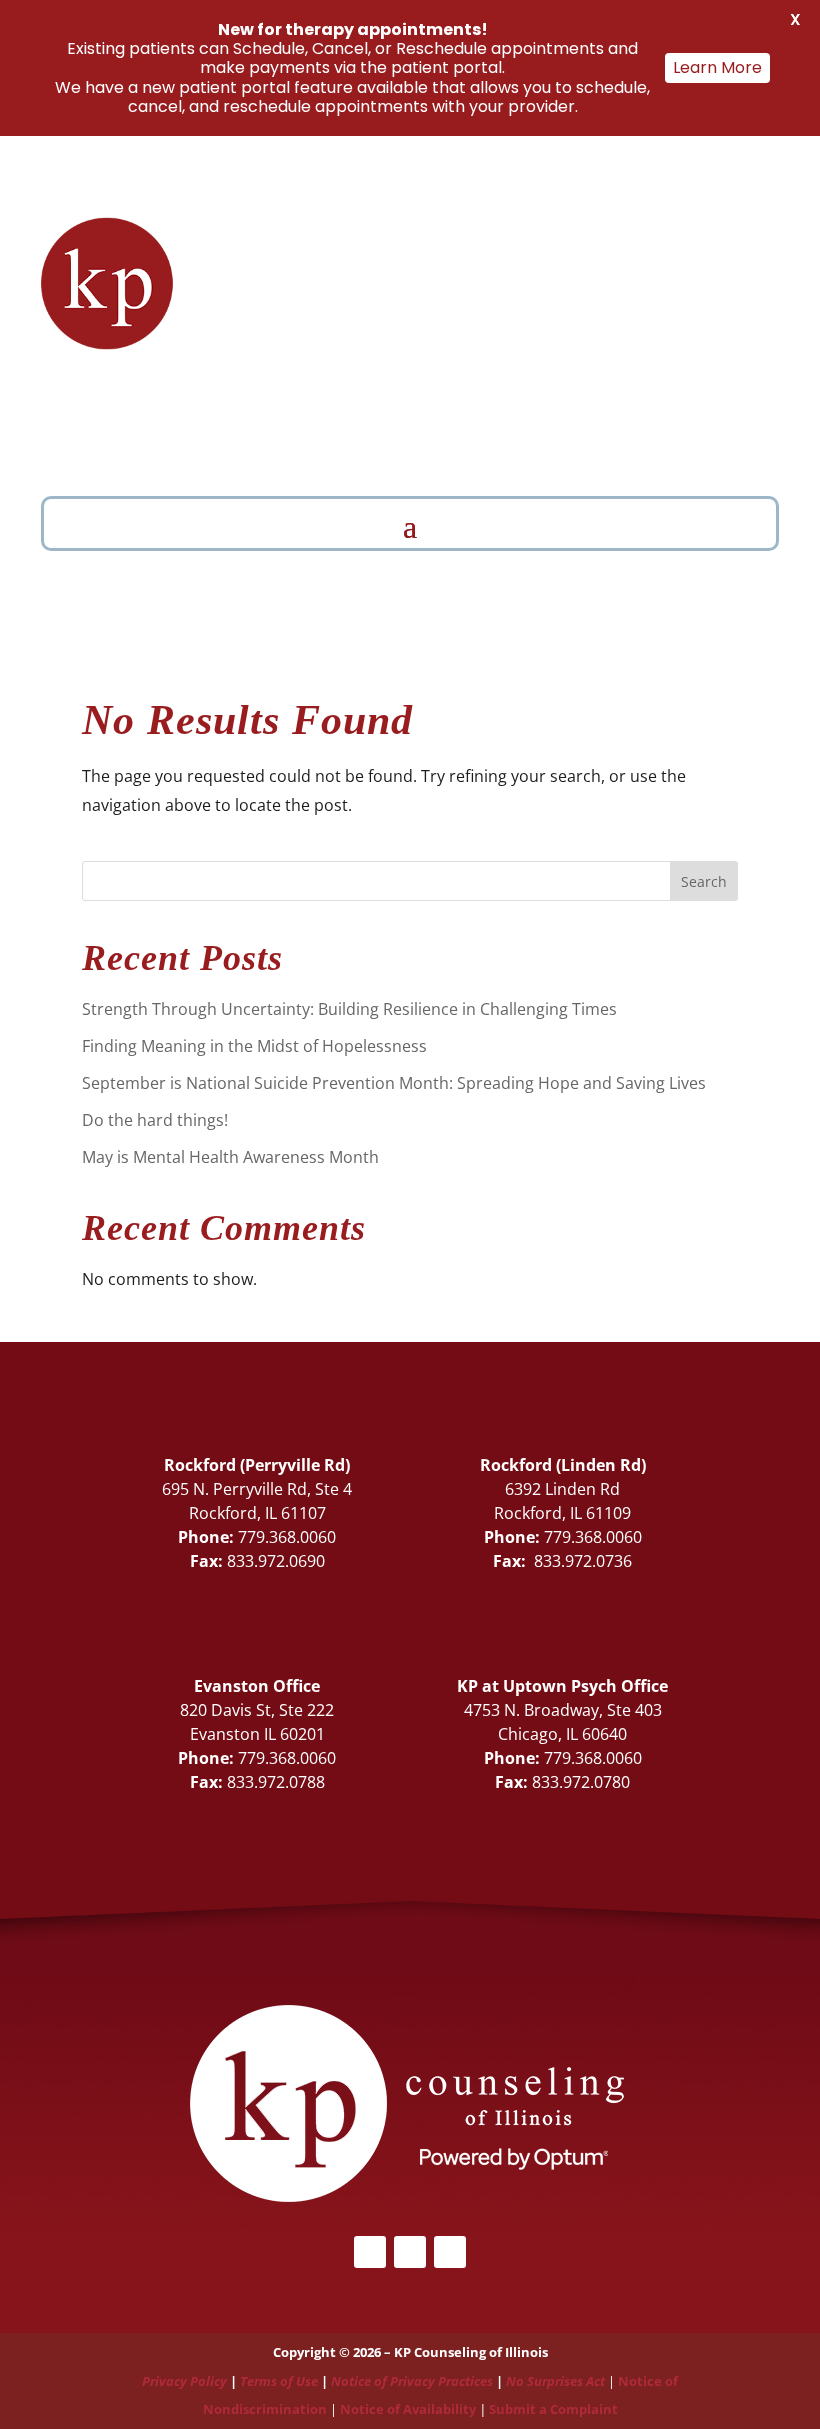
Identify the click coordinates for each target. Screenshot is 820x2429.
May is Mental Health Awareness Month (230, 1157)
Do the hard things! (155, 1120)
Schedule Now (550, 443)
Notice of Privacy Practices (412, 2381)
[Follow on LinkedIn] (278, 398)
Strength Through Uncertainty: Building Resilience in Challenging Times (349, 1009)
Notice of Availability (409, 2409)
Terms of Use (279, 2381)
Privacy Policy (184, 2381)
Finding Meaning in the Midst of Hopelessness (254, 1046)
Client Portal (242, 438)
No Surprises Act (555, 2381)
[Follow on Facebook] (238, 398)
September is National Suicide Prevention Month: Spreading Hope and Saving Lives (394, 1083)
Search (704, 881)
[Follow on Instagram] (450, 2252)
